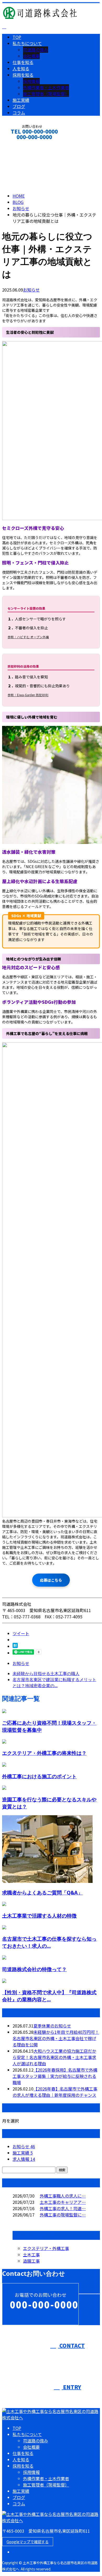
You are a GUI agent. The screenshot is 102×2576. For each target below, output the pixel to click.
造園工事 (31, 2261)
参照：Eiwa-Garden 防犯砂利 (28, 695)
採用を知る (23, 75)
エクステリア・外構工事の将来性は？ (44, 1753)
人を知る (21, 68)
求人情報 (24, 2159)
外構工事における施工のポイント (39, 1776)
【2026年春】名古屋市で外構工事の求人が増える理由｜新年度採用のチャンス (55, 2092)
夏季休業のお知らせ (52, 2026)
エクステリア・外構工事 (46, 2248)
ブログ (19, 106)
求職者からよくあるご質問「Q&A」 (42, 1893)
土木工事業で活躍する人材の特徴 (39, 1916)
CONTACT (20, 144)
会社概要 (31, 56)
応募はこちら (51, 1580)
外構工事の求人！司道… (63, 2208)
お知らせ (31, 290)
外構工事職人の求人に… (63, 2196)
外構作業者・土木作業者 (46, 87)
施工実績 (21, 100)
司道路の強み (36, 50)
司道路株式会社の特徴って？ (34, 1969)
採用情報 (31, 81)
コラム (19, 113)
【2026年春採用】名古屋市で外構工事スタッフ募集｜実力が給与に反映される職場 (55, 2076)
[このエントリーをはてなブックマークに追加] (15, 1646)
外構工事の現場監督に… (63, 2215)
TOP (17, 37)
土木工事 (31, 2255)
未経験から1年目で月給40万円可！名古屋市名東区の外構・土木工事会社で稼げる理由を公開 (56, 2038)
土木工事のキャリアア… (63, 2202)
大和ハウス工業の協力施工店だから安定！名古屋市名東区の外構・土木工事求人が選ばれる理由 (54, 2057)
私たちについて (27, 43)
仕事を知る (23, 62)
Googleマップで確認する (28, 2542)
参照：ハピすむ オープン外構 (28, 637)
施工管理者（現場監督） (46, 94)
